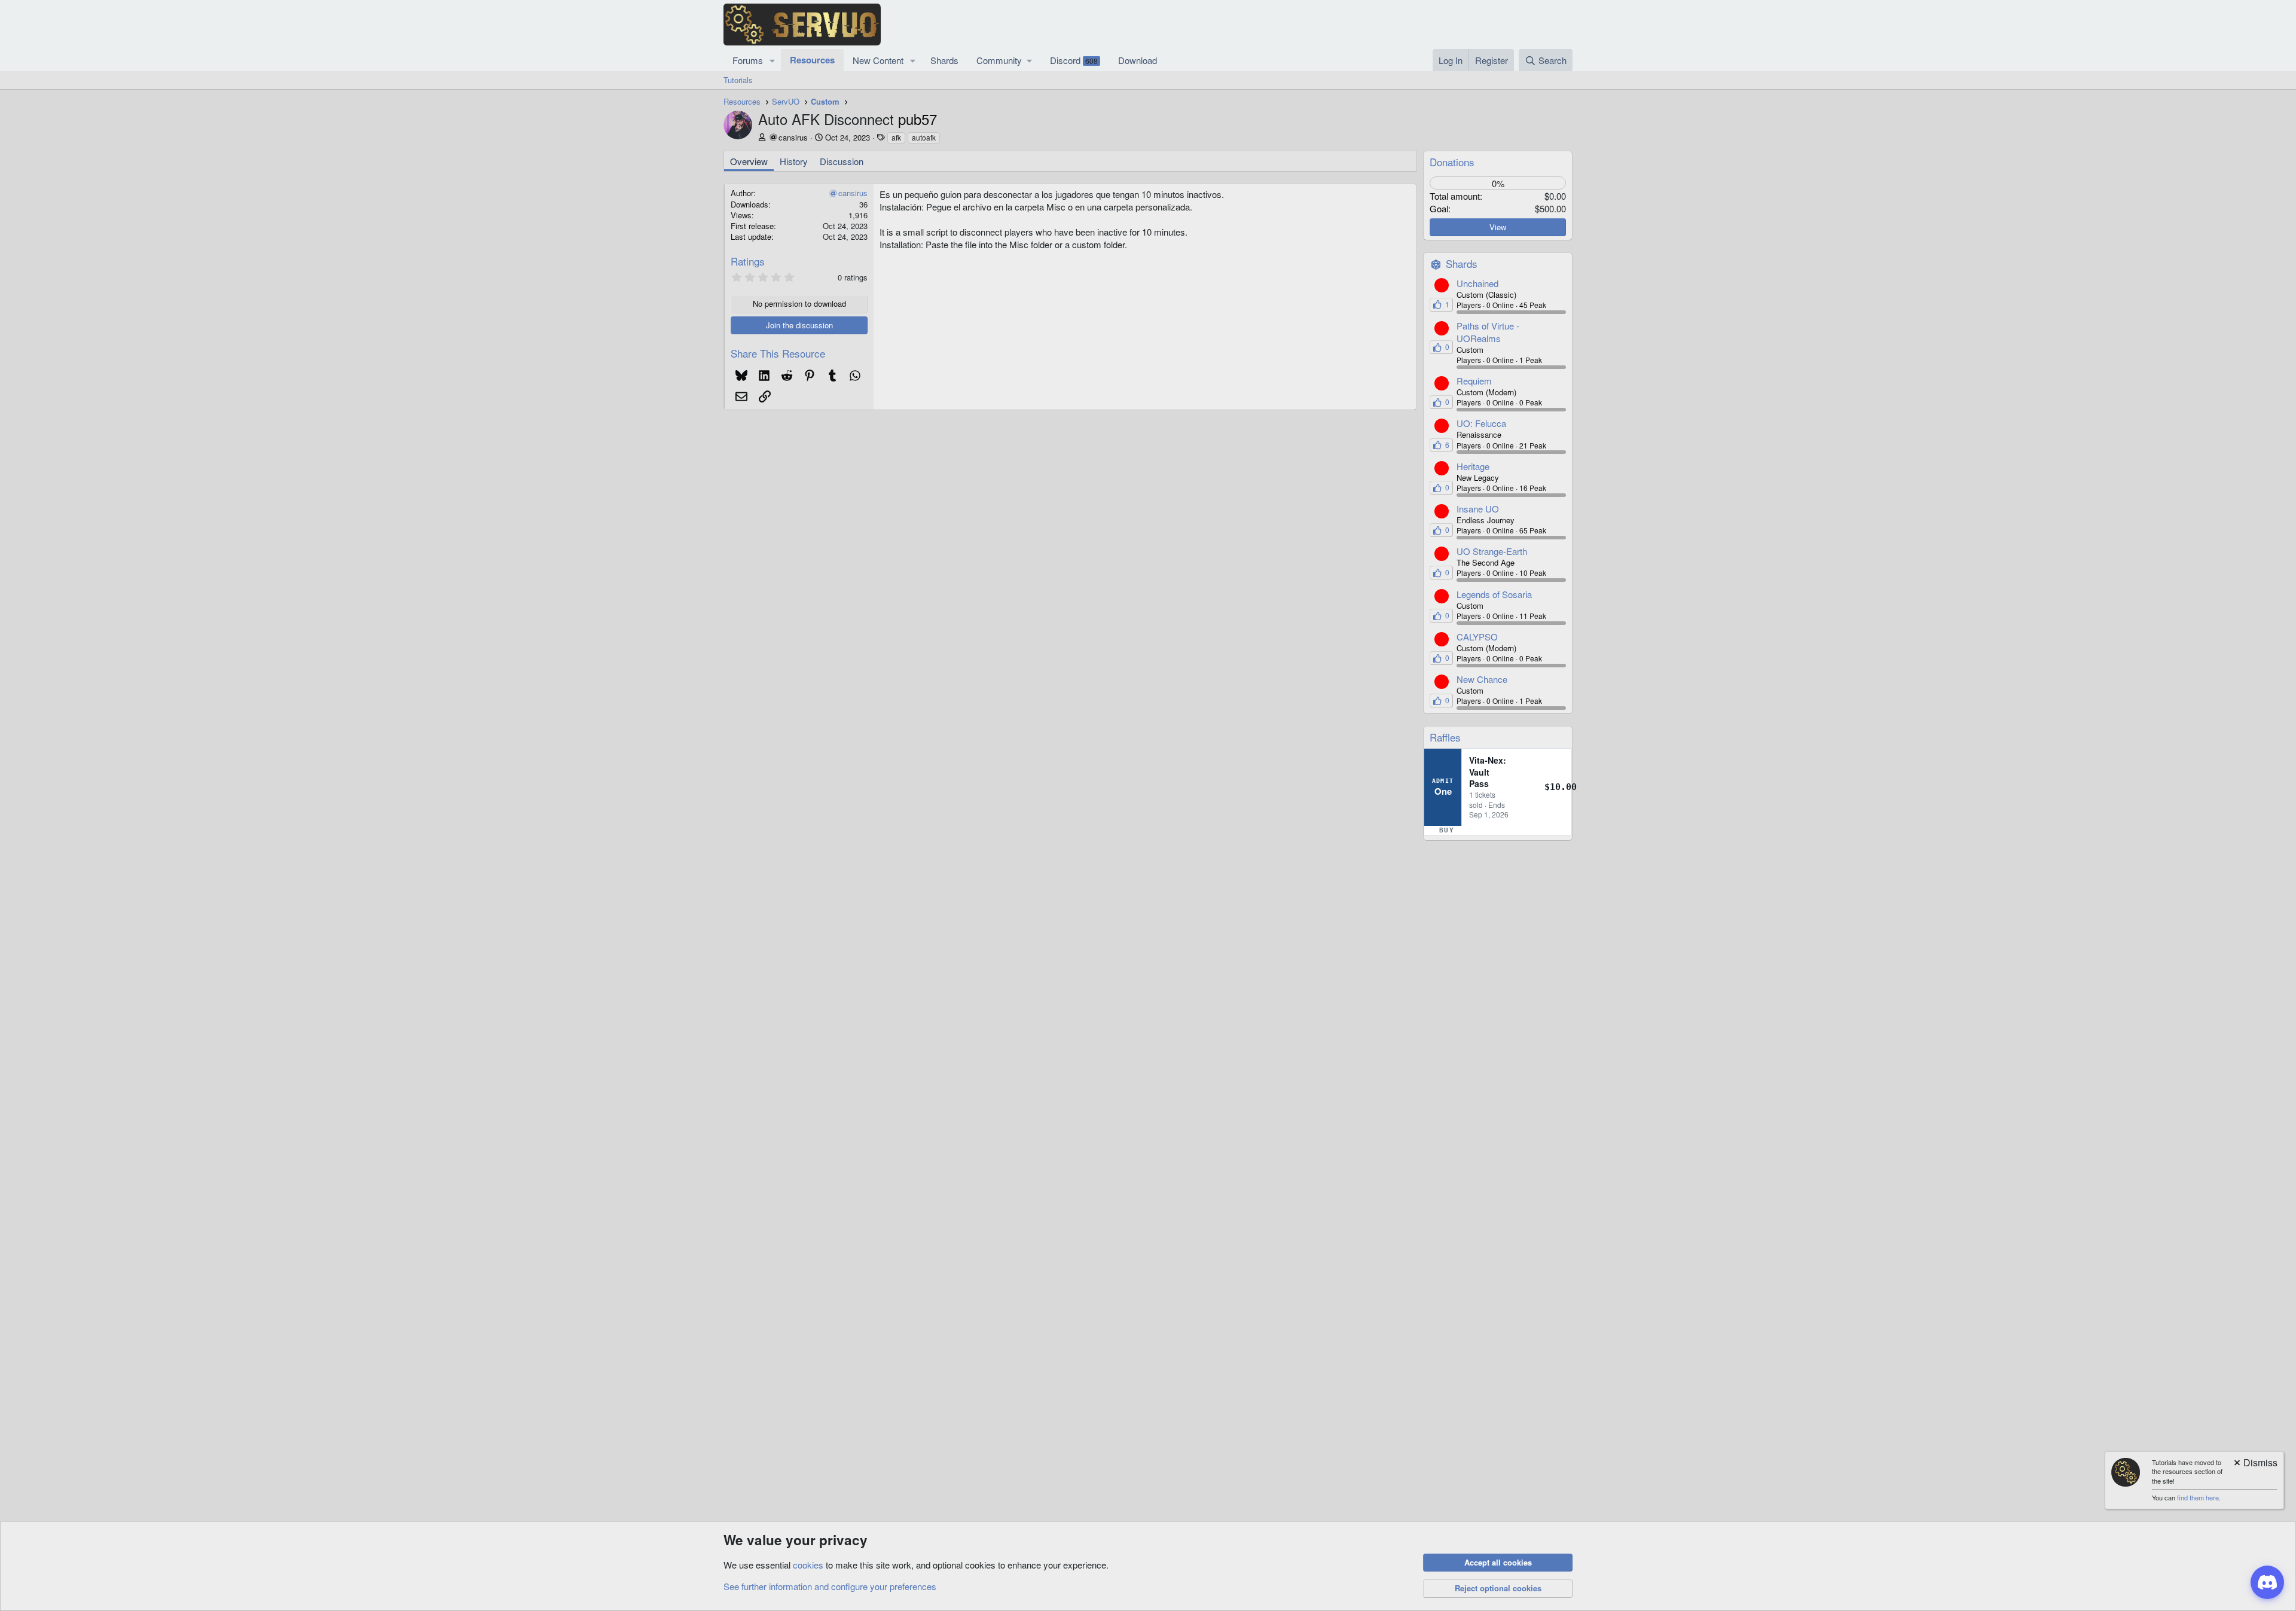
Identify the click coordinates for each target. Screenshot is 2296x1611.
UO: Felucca (1481, 423)
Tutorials (738, 80)
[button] (773, 60)
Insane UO (1478, 509)
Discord (1074, 60)
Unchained (1477, 283)
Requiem (1474, 381)
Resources (812, 60)
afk (896, 137)
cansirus (793, 137)
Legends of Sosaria (1494, 594)
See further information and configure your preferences (830, 1586)
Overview (749, 161)
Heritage (1473, 466)
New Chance (1482, 679)
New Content (878, 60)
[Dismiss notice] (2255, 1464)
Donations (1452, 162)
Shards (944, 60)
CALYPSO (1477, 637)
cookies (808, 1565)
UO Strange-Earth (1492, 551)
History (794, 161)
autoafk (924, 137)
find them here (2198, 1497)
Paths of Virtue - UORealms (1488, 332)
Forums (748, 60)
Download (1138, 60)
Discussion (842, 161)
